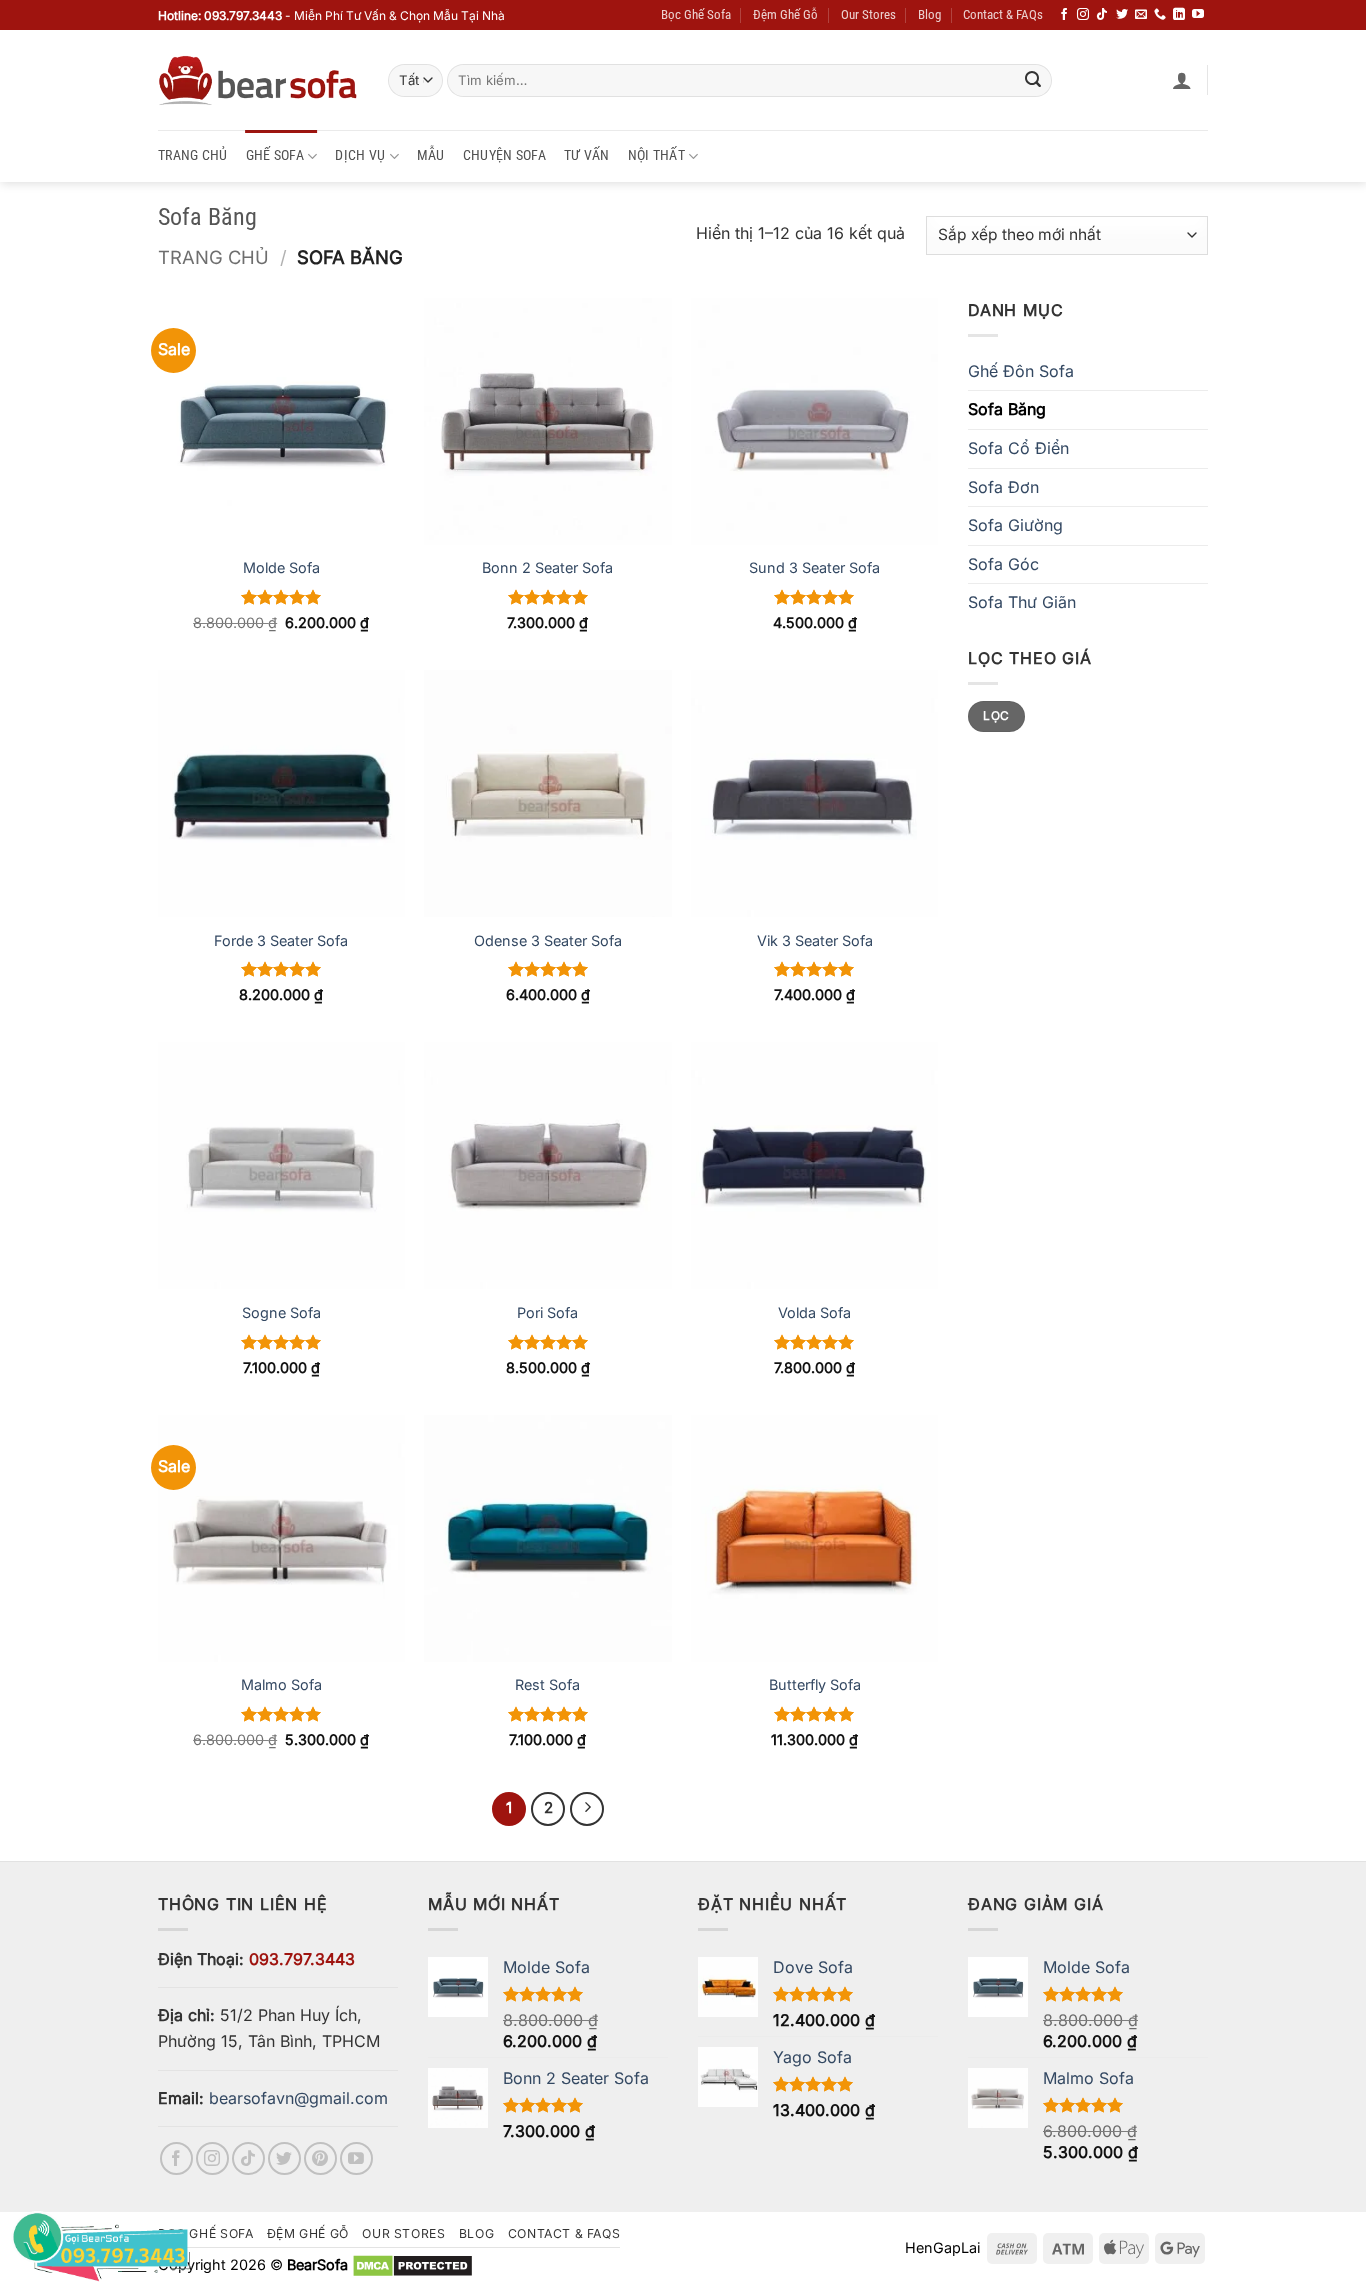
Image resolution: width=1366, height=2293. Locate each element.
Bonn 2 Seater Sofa (547, 567)
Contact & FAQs (1003, 14)
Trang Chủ (193, 155)
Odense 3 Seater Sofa (548, 940)
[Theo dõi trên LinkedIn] (1179, 15)
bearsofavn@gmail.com (298, 2098)
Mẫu (431, 155)
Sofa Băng (1007, 409)
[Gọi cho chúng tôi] (1160, 15)
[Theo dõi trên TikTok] (1102, 15)
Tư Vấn (587, 155)
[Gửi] (1033, 81)
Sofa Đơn (1003, 487)
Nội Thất (656, 155)
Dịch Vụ (360, 155)
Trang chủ (213, 257)
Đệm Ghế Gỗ (785, 14)
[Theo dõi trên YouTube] (1198, 15)
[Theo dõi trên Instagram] (1083, 15)
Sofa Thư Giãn (1022, 602)
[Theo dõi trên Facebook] (1064, 15)
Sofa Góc (1003, 564)
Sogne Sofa (281, 1312)
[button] (1182, 80)
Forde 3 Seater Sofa (281, 940)
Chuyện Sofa (504, 155)
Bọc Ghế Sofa (696, 14)
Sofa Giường (1015, 525)
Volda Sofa (814, 1312)
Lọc (996, 715)
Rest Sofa (547, 1684)
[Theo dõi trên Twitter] (1122, 15)
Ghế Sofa (275, 155)
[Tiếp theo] (587, 1809)
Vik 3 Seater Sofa (815, 940)
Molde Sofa (281, 567)
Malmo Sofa (281, 1684)
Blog (929, 14)
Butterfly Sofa (815, 1684)
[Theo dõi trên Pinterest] (320, 2158)
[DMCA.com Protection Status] (412, 2264)
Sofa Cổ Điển (1018, 448)
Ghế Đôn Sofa (1021, 371)
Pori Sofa (547, 1312)
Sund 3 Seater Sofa (814, 567)
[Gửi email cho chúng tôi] (1141, 15)
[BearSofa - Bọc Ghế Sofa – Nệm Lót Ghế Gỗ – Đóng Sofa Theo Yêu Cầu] (258, 80)
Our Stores (868, 14)
